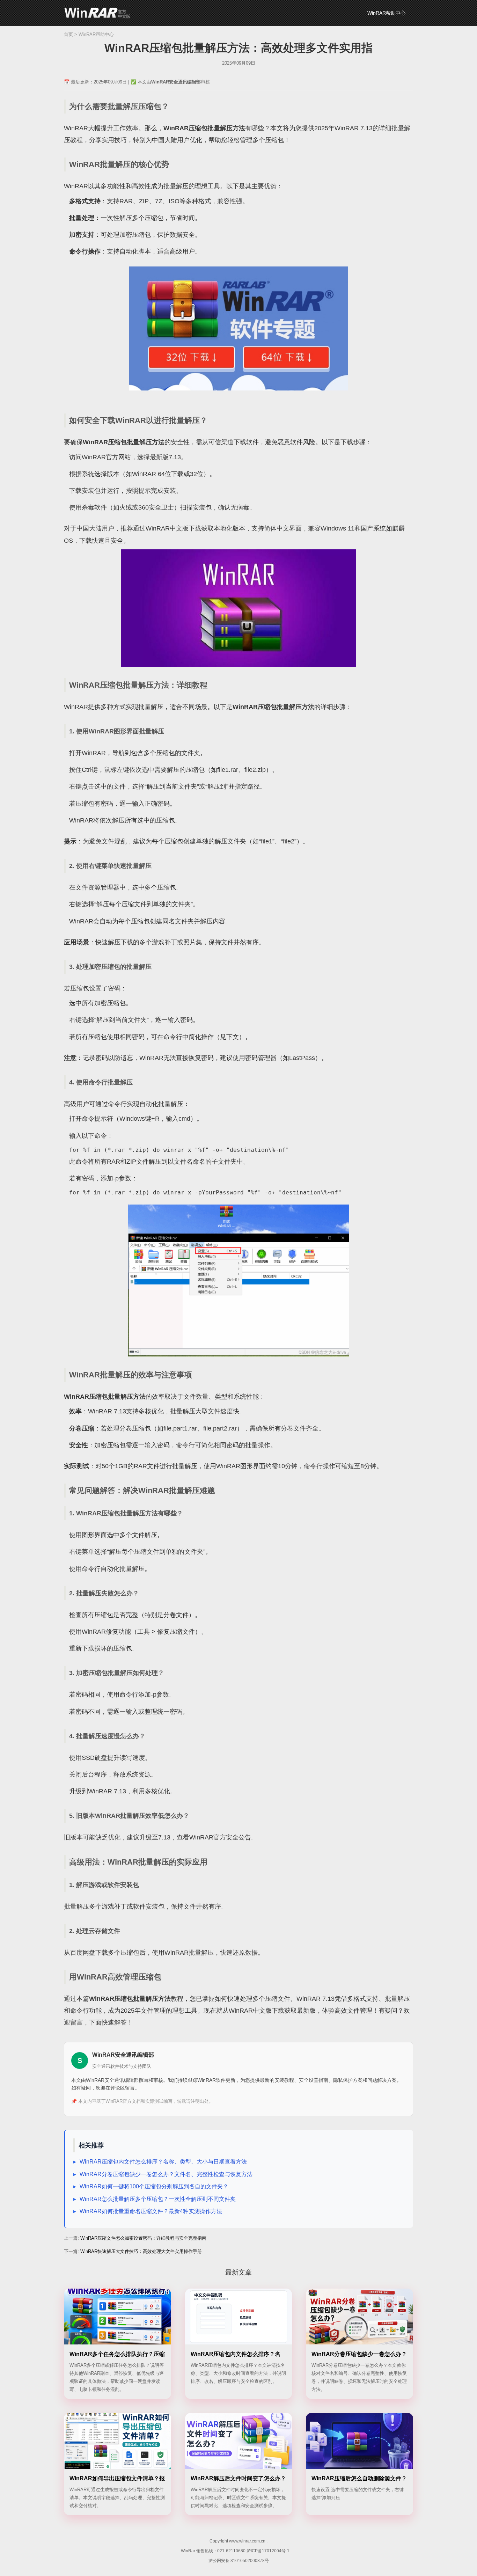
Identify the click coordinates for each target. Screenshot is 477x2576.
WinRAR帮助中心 (386, 13)
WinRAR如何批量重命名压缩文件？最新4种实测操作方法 (151, 2211)
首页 (68, 34)
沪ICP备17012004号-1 (268, 2551)
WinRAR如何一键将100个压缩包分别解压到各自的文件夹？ (154, 2186)
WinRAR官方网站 (106, 457)
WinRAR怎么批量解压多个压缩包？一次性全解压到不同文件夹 (158, 2199)
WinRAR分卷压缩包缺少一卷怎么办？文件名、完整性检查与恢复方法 (166, 2174)
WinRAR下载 (97, 13)
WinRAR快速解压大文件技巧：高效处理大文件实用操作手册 (141, 2251)
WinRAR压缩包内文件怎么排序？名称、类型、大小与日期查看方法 (163, 2162)
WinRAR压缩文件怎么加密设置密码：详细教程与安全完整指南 (143, 2238)
